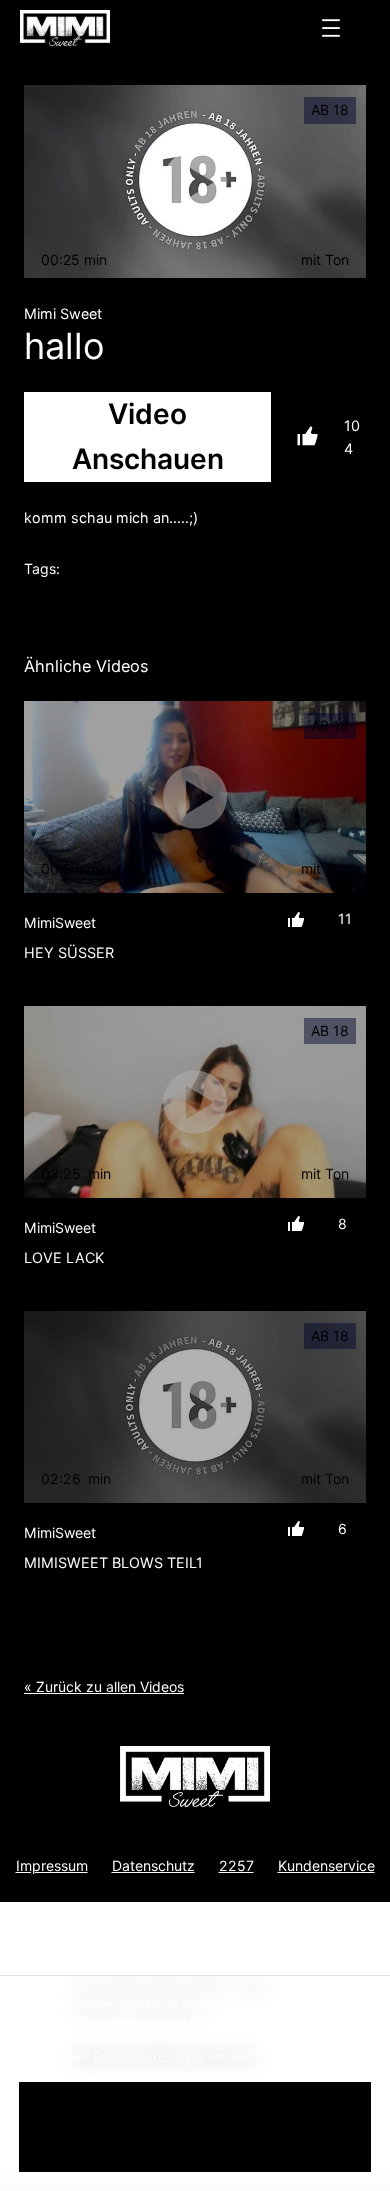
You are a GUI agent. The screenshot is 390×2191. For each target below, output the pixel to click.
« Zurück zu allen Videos (104, 1686)
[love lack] (195, 1102)
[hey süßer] (195, 797)
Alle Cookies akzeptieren (195, 2126)
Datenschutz (153, 1865)
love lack (64, 1257)
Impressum (52, 1865)
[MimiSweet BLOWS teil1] (195, 1407)
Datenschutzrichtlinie (148, 2056)
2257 (236, 1865)
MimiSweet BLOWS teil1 (113, 1562)
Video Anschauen (148, 436)
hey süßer (69, 952)
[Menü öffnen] (331, 28)
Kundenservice (326, 1865)
